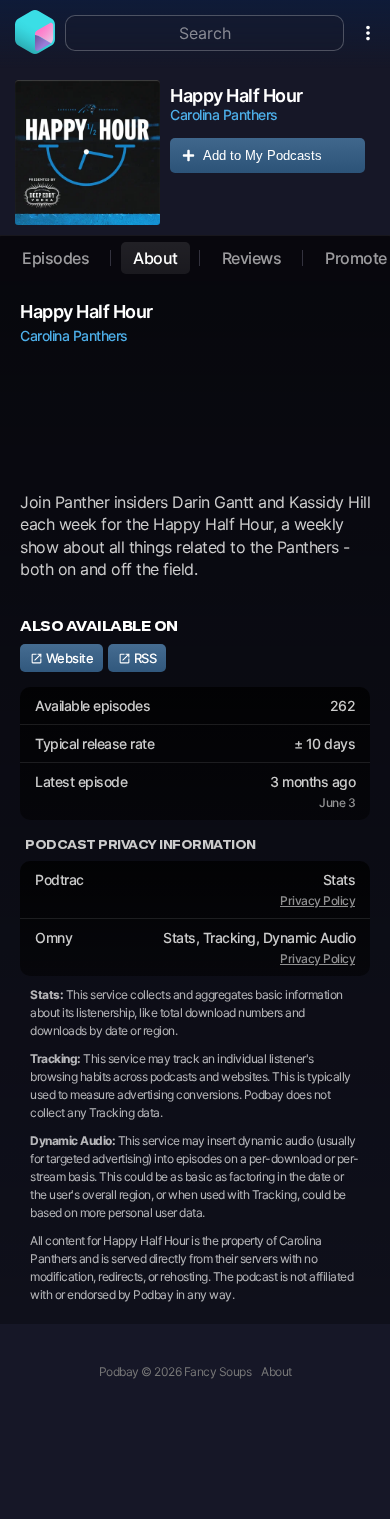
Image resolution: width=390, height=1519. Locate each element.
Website (68, 658)
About (155, 258)
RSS (143, 658)
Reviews (252, 258)
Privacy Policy (317, 900)
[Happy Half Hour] (87, 152)
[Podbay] (35, 48)
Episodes (55, 258)
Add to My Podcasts (262, 155)
